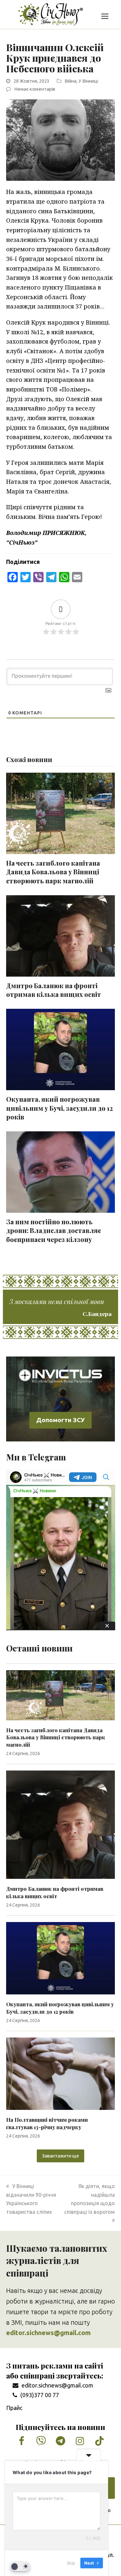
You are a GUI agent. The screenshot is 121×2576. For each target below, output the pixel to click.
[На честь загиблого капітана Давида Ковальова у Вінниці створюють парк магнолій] (61, 1695)
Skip (71, 2563)
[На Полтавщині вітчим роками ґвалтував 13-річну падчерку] (61, 2073)
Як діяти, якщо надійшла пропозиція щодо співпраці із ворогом (90, 2199)
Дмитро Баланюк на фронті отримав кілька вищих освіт (54, 990)
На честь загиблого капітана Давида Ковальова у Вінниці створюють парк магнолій (53, 872)
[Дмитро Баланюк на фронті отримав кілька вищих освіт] (61, 1824)
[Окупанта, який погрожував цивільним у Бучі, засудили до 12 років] (61, 1958)
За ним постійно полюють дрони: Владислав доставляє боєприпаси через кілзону (54, 1231)
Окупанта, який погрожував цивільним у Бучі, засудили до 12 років (60, 1108)
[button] (105, 16)
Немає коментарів (35, 89)
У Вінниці (88, 81)
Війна (71, 81)
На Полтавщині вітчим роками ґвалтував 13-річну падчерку (47, 2123)
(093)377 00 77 (40, 2395)
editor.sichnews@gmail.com (57, 2385)
